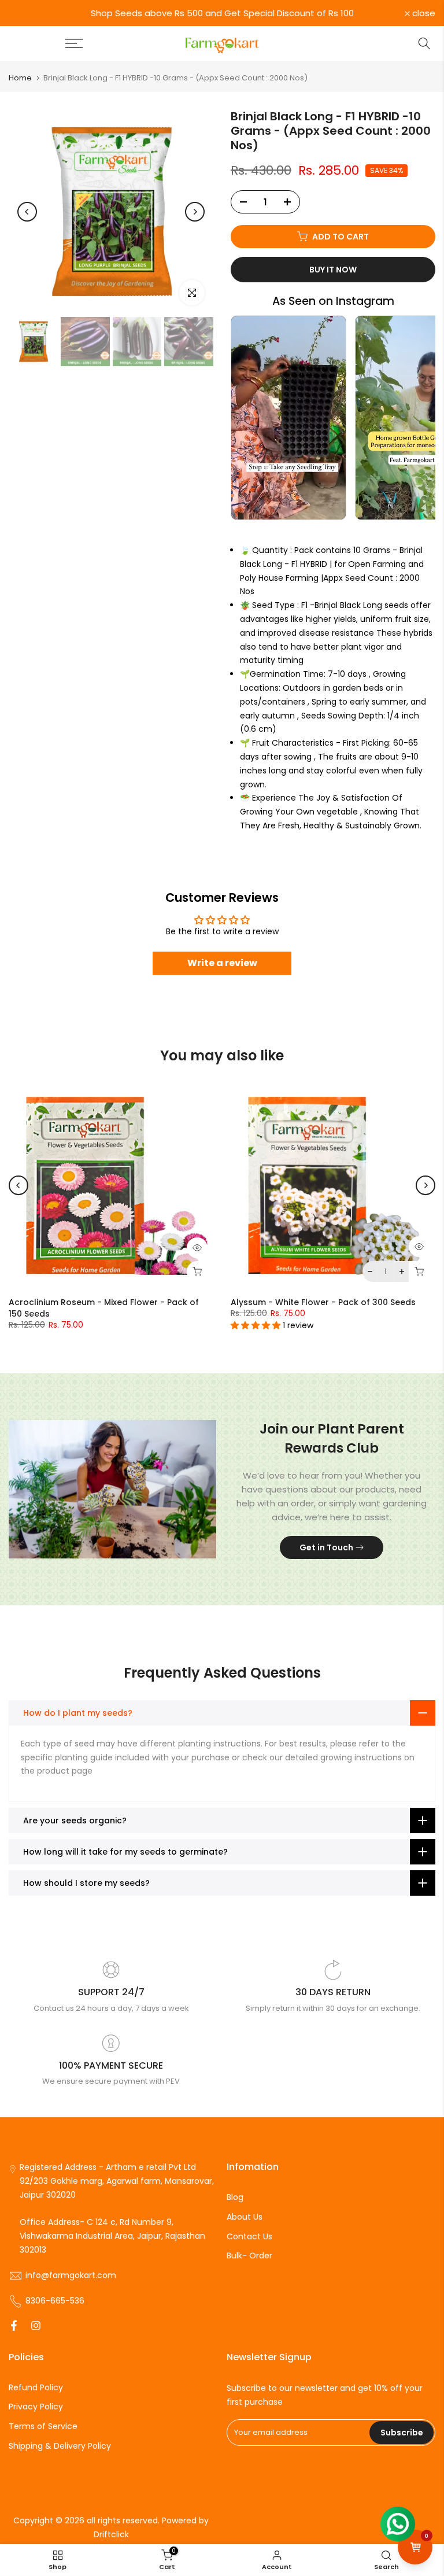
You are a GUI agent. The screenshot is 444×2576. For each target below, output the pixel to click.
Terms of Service (43, 2426)
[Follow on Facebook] (14, 2327)
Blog (235, 2197)
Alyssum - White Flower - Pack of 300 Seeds (323, 1302)
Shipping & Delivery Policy (60, 2446)
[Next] (195, 212)
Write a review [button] (222, 963)
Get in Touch (326, 1547)
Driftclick (111, 2535)
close (27, 13)
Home (20, 78)
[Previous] (27, 212)
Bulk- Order (249, 2256)
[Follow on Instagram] (36, 2327)
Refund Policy (36, 2388)
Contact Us (249, 2237)
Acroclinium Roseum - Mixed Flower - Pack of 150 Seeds (104, 1308)
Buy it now (333, 270)
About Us (245, 2217)
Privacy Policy (36, 2407)
